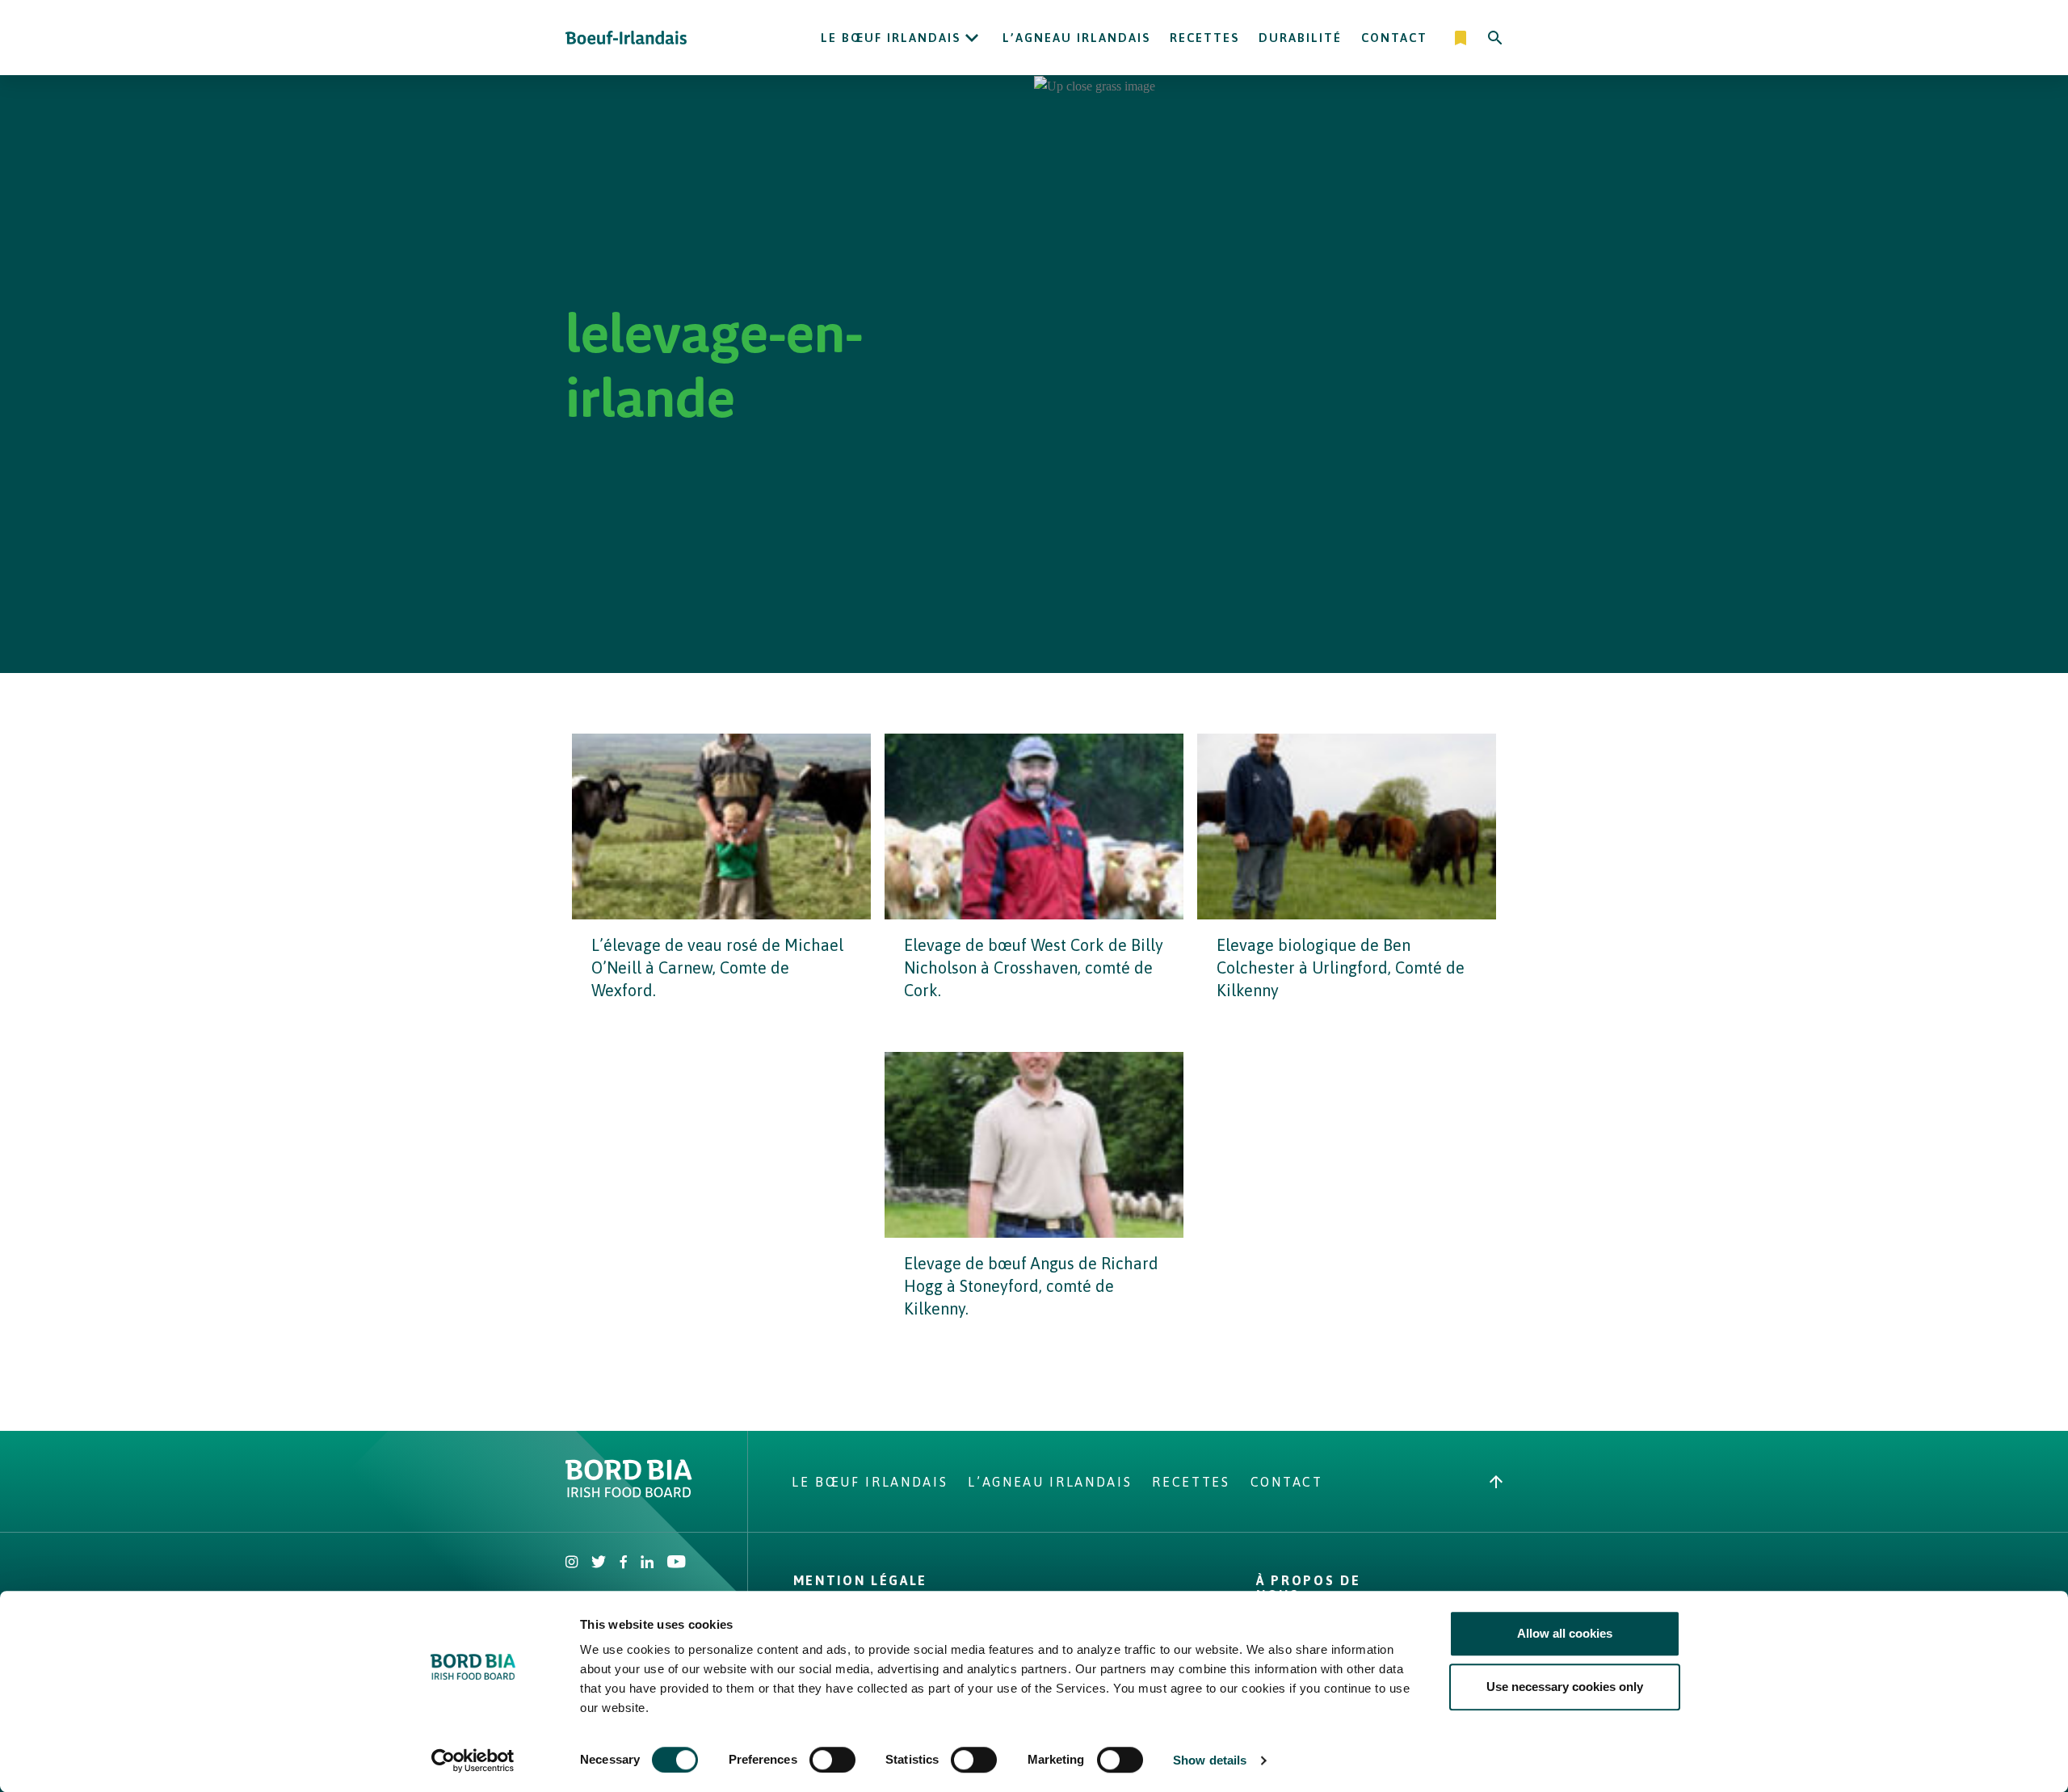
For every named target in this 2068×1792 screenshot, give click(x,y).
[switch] (832, 1760)
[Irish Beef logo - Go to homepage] (626, 38)
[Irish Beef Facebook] (624, 1563)
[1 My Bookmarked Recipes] (1462, 38)
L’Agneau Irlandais (1076, 38)
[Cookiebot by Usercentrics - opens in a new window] (473, 1760)
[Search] (1495, 38)
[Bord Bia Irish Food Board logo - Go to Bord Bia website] (629, 1493)
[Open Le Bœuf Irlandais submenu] (972, 38)
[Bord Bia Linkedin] (647, 1563)
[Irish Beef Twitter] (599, 1563)
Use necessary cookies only (1565, 1687)
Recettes (1204, 38)
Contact (1394, 38)
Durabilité (1300, 38)
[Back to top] (1496, 1482)
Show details (1210, 1760)
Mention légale (860, 1580)
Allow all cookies (1565, 1633)
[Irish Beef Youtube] (676, 1563)
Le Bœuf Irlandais (891, 38)
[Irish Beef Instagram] (572, 1563)
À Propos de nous (1308, 1588)
